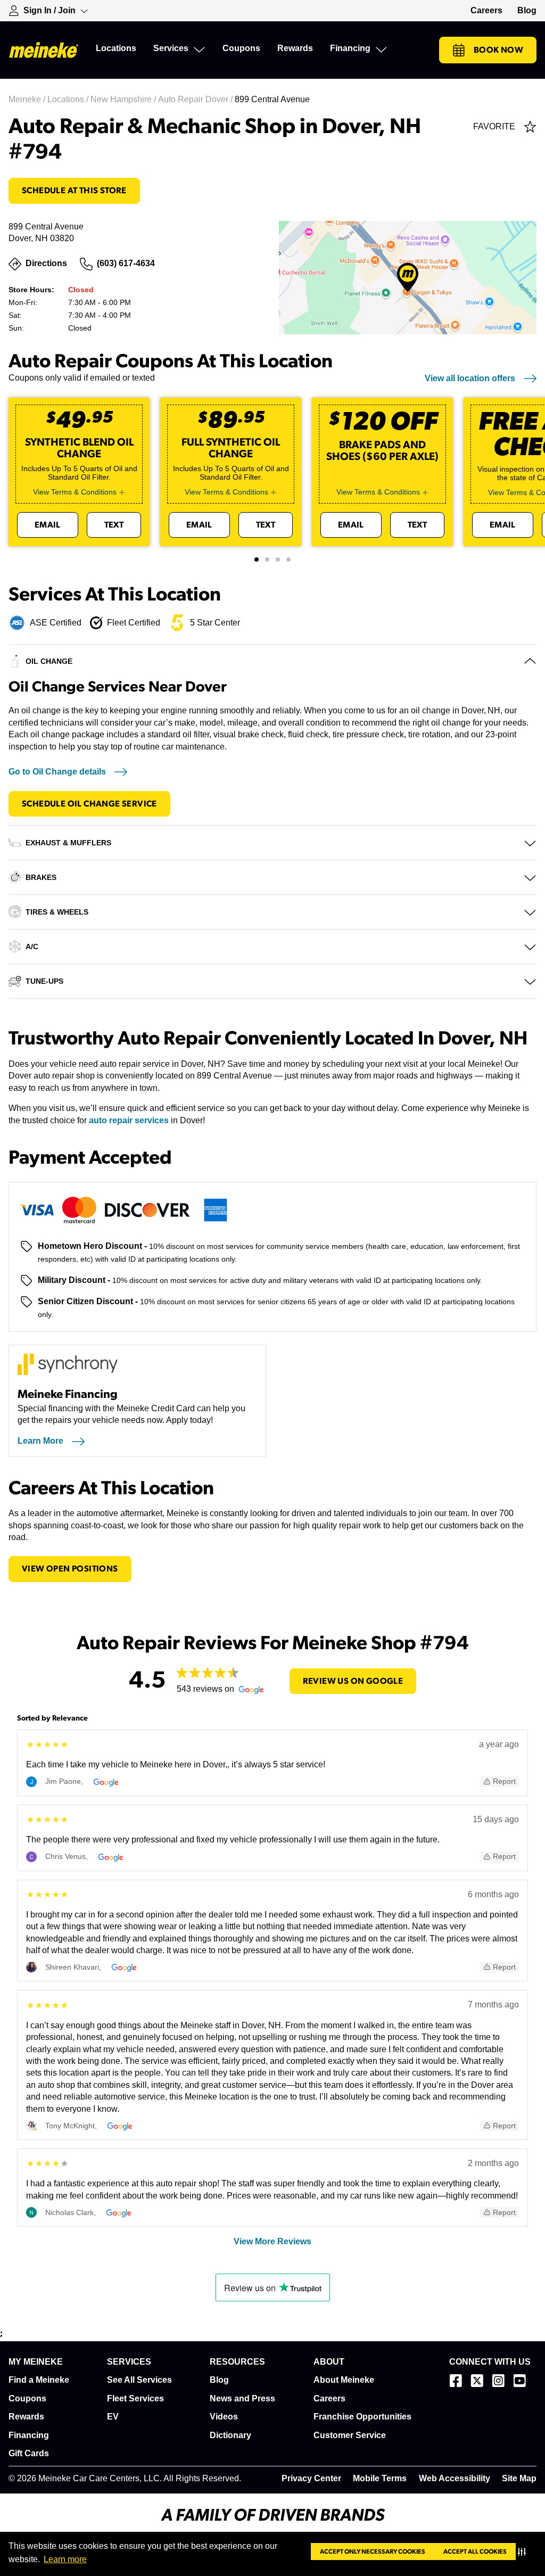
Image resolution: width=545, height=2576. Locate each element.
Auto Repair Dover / (196, 99)
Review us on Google (353, 1681)
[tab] (257, 559)
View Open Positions (70, 1569)
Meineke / (28, 99)
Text (114, 525)
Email (48, 525)
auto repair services (129, 1120)
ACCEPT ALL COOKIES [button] (475, 2552)
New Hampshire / (124, 99)
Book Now (498, 50)
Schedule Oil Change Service (89, 804)
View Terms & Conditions (75, 492)
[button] (524, 2552)
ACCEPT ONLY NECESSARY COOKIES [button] (373, 2552)
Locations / (69, 99)
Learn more (65, 2559)
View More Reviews (272, 2241)
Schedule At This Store (74, 191)
